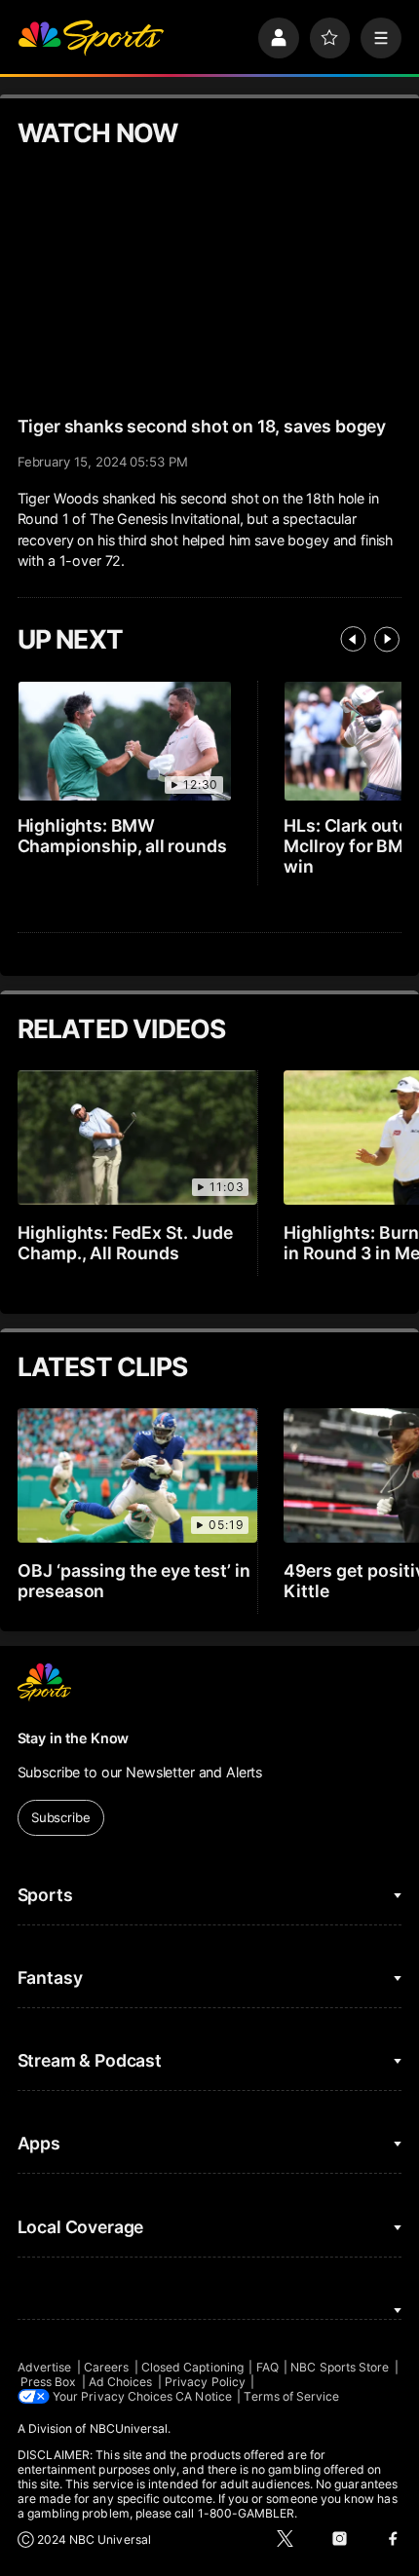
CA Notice (204, 2396)
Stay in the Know (74, 1738)
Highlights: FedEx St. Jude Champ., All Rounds (126, 1243)
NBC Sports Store (340, 2367)
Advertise (45, 2367)
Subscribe (61, 1817)
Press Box (49, 2382)
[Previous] (353, 639)
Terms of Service (291, 2396)
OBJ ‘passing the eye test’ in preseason (134, 1581)
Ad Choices (121, 2382)
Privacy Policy (205, 2382)
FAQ (267, 2367)
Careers (106, 2367)
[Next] (387, 639)
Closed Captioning (192, 2367)
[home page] (91, 38)
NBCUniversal (129, 2428)
